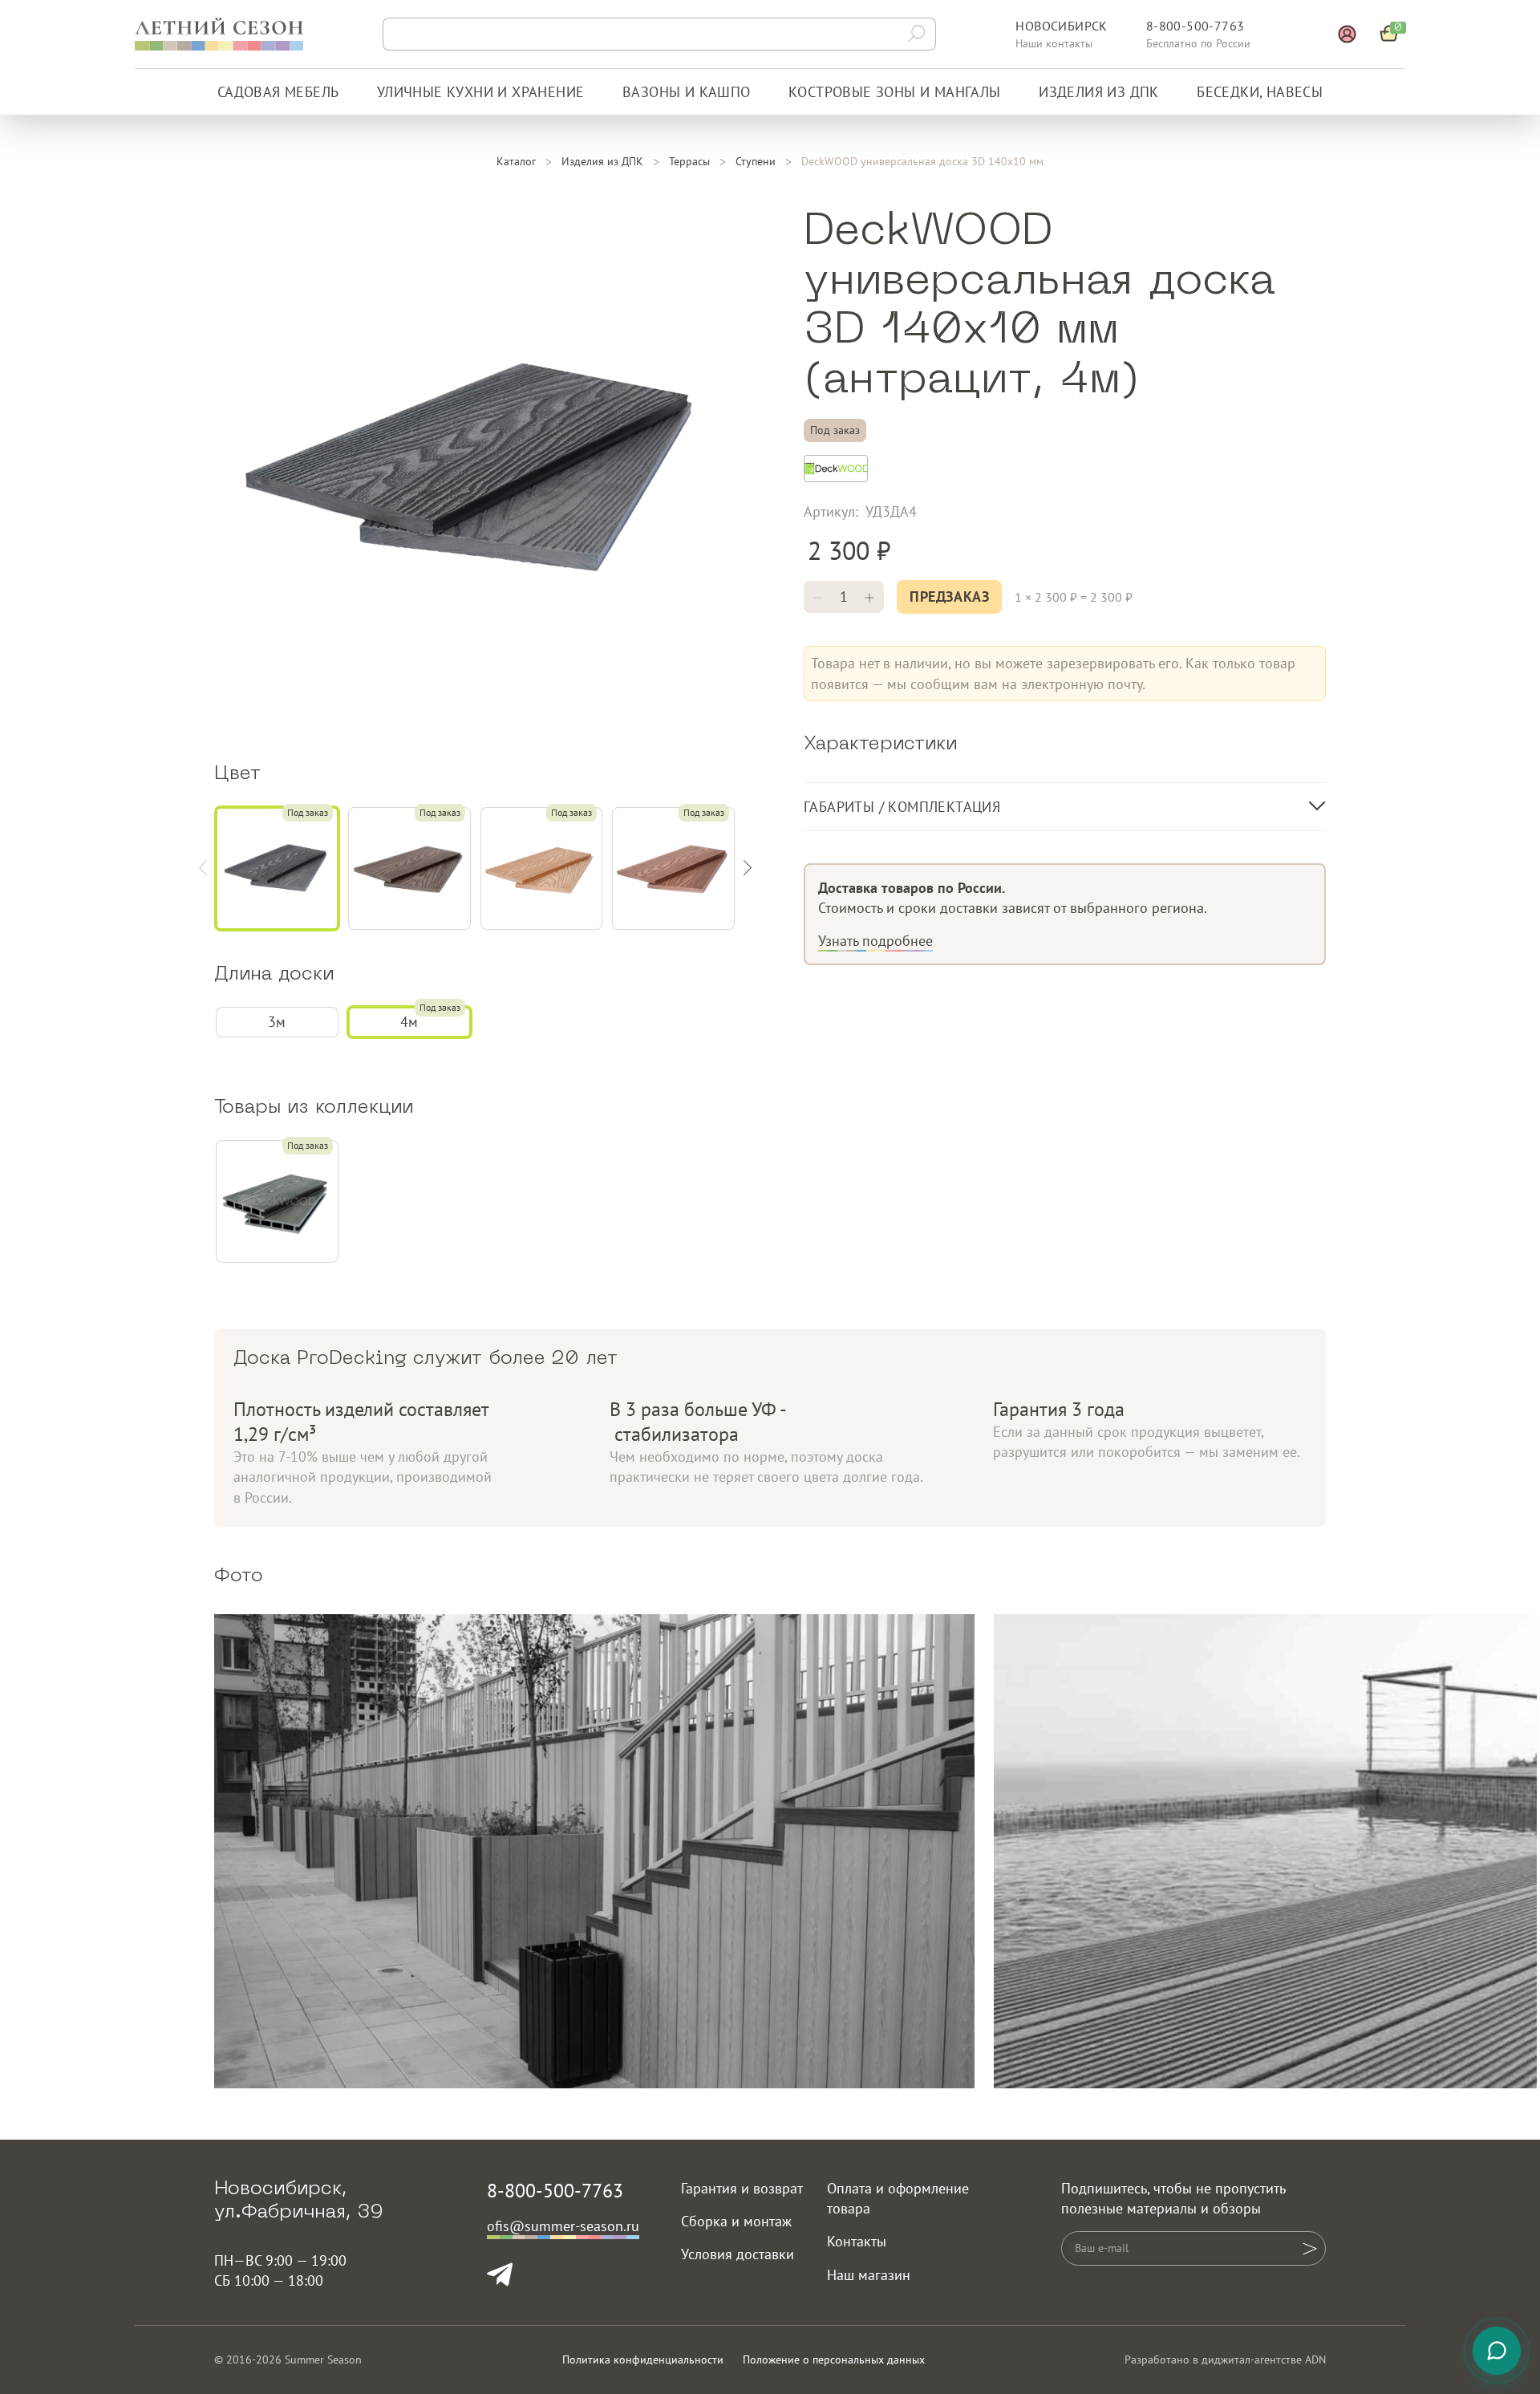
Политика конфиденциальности (643, 2360)
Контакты (857, 2241)
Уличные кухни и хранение (481, 92)
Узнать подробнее (875, 941)
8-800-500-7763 (1196, 26)
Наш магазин (869, 2275)
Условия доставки (738, 2254)
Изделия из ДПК (1099, 92)
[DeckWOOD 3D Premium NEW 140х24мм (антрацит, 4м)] (277, 1201)
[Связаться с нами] (1497, 2351)
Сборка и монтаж (736, 2221)
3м (277, 1022)
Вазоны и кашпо (687, 92)
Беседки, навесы (1260, 92)
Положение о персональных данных (834, 2360)
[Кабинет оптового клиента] (1347, 34)
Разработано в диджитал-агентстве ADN (1225, 2360)
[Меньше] (818, 597)
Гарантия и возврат (742, 2188)
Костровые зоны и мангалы (895, 92)
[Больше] (869, 597)
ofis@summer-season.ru (563, 2226)
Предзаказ (949, 596)
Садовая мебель (278, 92)
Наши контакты (1054, 43)
